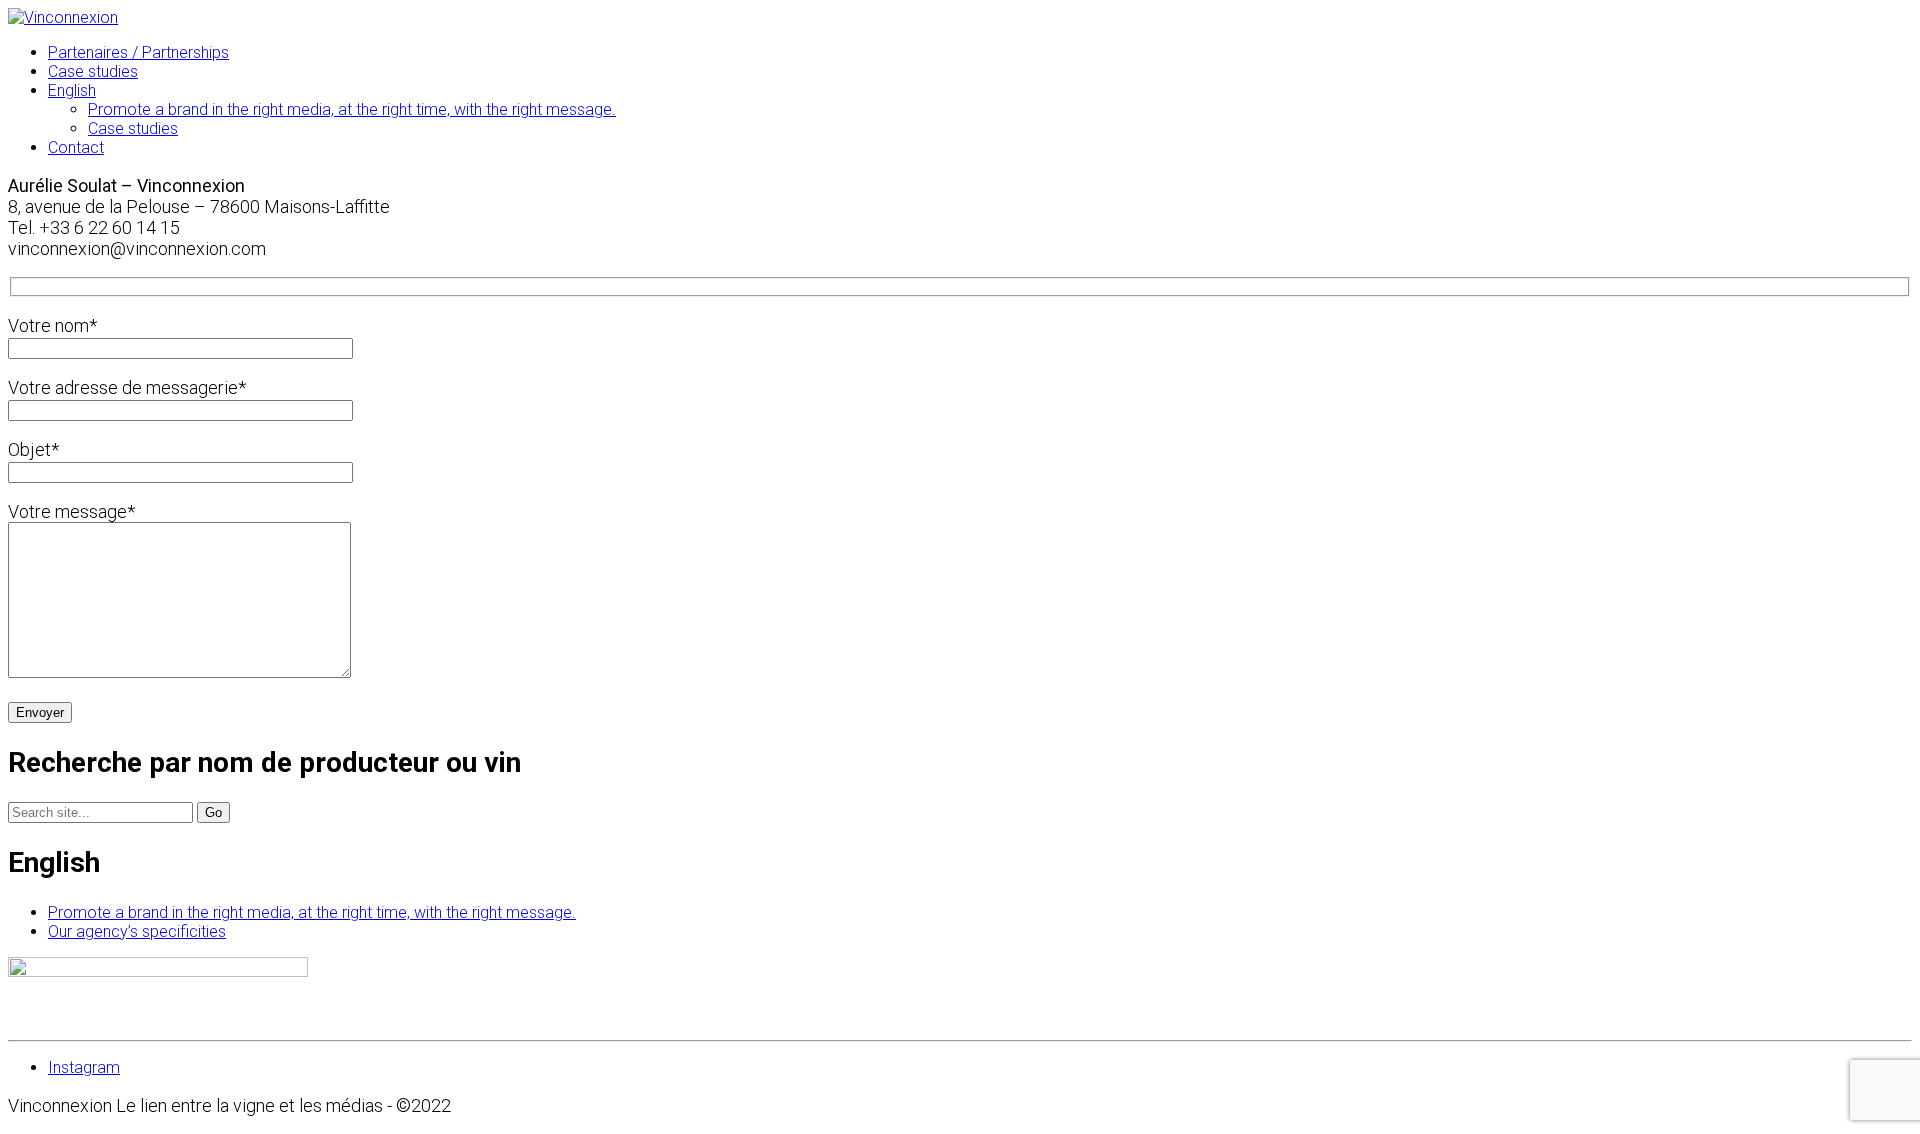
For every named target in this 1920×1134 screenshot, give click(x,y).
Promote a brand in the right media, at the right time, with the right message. (312, 912)
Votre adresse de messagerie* (127, 387)
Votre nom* (52, 325)
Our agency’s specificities (137, 931)
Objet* (33, 449)
